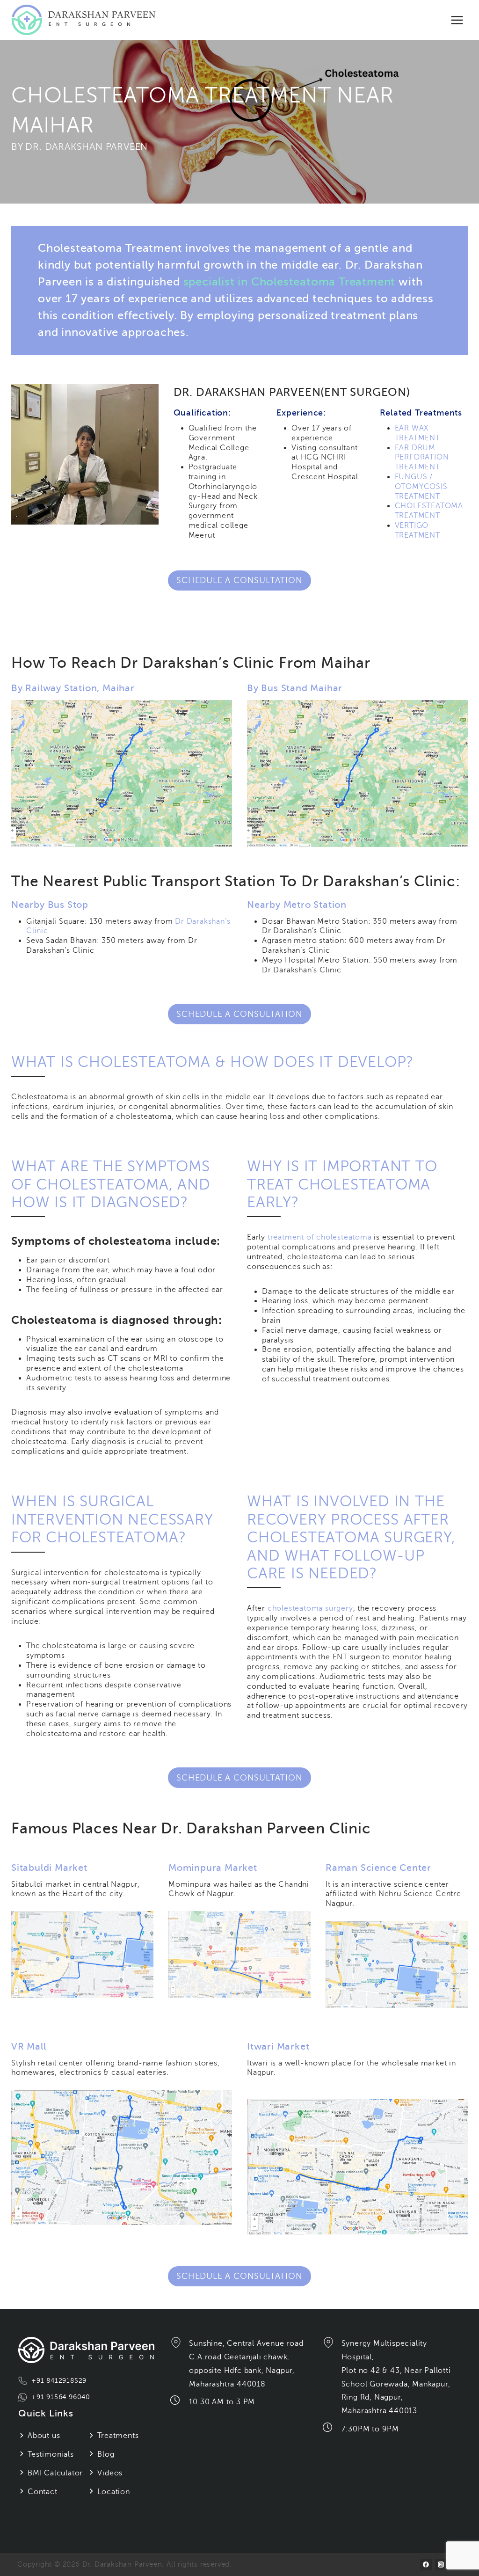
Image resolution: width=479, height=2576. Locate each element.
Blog (106, 2454)
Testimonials (51, 2454)
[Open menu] (457, 20)
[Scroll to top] (461, 2544)
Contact (43, 2492)
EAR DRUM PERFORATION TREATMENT (422, 458)
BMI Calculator (55, 2473)
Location (113, 2492)
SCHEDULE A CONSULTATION (239, 580)
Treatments (118, 2436)
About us (44, 2436)
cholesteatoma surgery (310, 1608)
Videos (110, 2473)
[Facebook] (426, 2565)
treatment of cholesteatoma (320, 1237)
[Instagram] (441, 2565)
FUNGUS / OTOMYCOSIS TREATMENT (421, 487)
